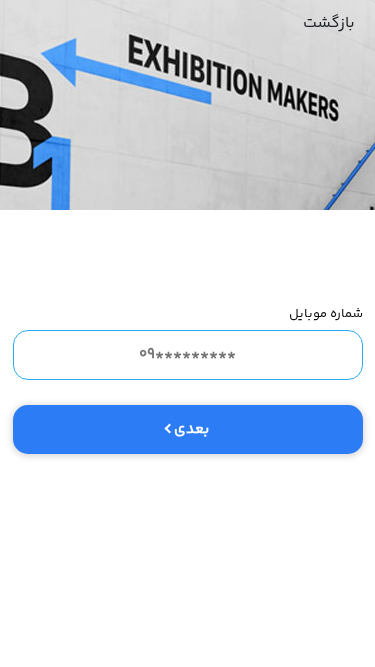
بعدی (191, 429)
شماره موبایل (326, 314)
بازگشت (329, 23)
